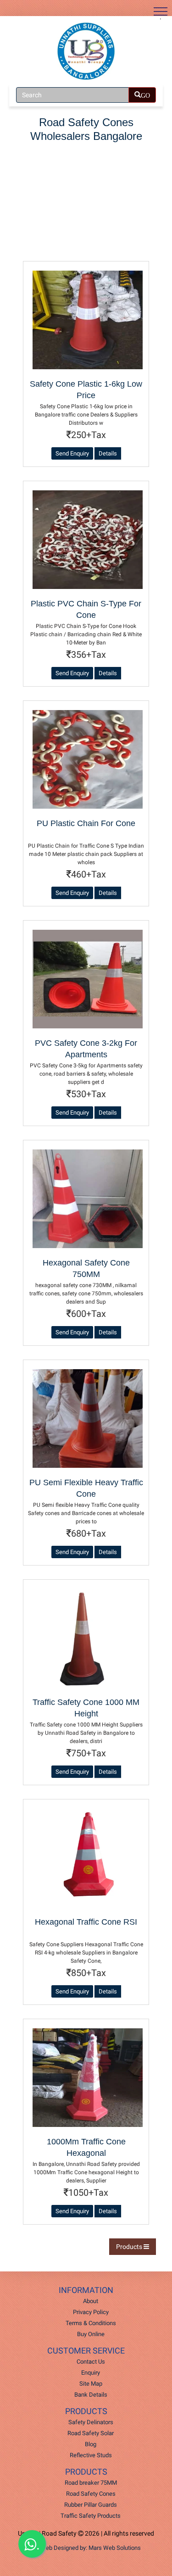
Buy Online (91, 2334)
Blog (91, 2444)
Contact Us (91, 2362)
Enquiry (91, 2373)
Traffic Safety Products (91, 2516)
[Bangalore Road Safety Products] (86, 51)
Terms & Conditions (91, 2323)
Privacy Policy (91, 2312)
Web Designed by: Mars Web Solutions (91, 2548)
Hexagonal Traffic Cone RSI (86, 1922)
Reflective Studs (91, 2455)
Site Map (91, 2384)
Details (108, 453)
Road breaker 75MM (91, 2483)
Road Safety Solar (91, 2433)
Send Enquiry (72, 453)
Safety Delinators (91, 2422)
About (91, 2301)
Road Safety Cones (91, 2494)
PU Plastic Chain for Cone (86, 823)
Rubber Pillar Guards (91, 2505)
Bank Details (91, 2395)
